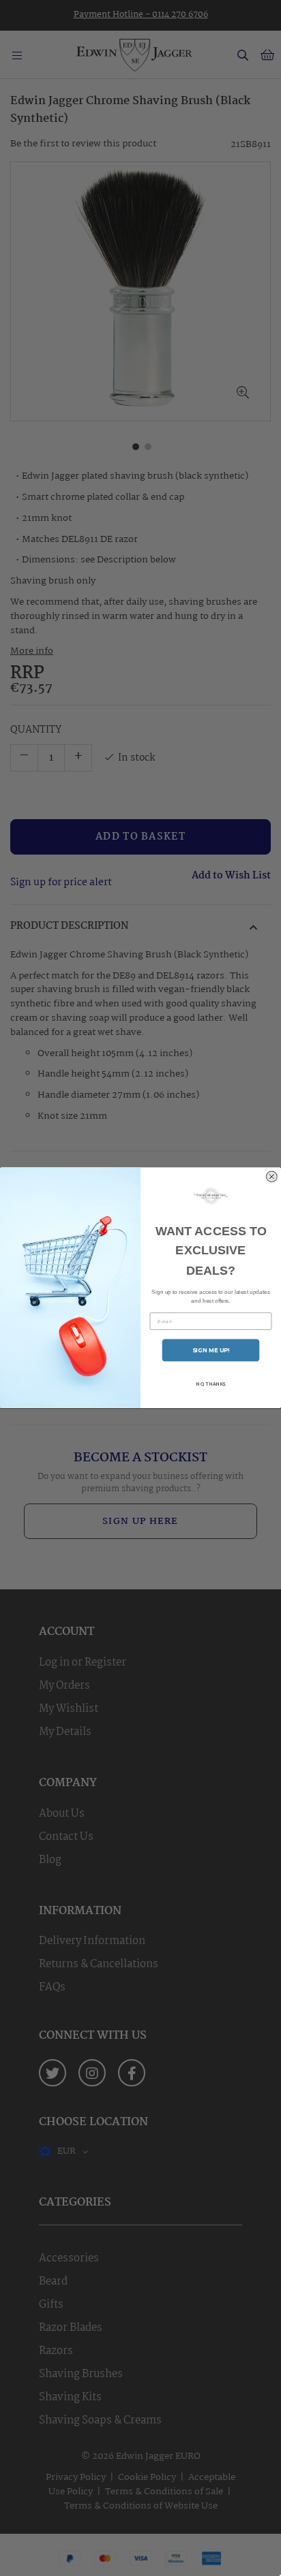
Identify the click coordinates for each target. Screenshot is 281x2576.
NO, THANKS (210, 1384)
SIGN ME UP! (211, 1350)
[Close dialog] (272, 1177)
